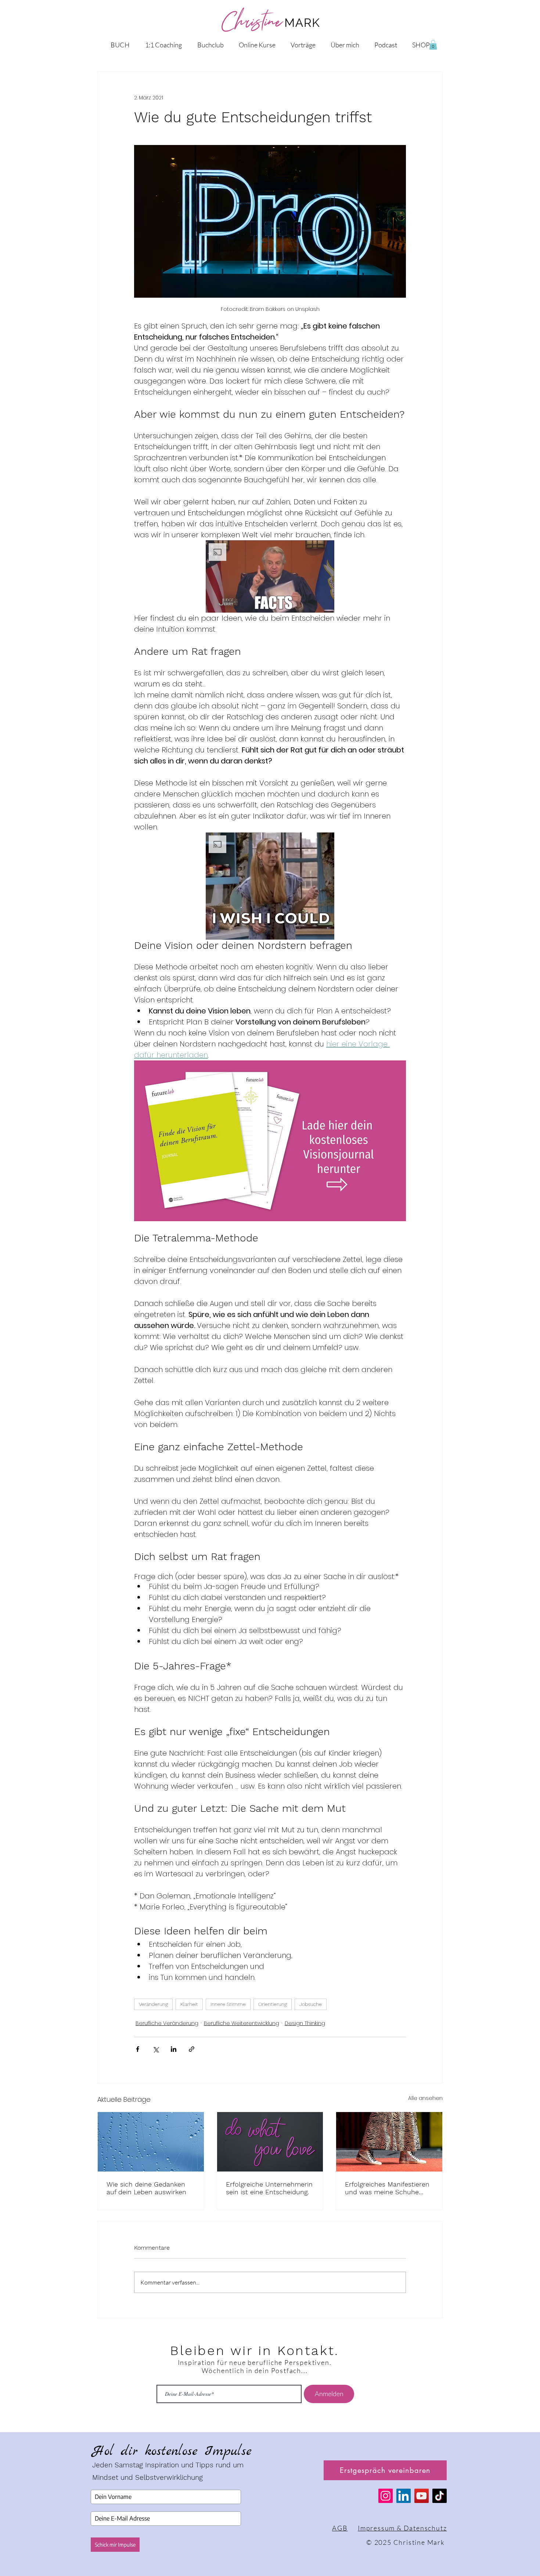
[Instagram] (386, 2496)
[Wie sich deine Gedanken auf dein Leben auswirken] (151, 2142)
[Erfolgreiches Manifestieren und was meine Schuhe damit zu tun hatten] (389, 2142)
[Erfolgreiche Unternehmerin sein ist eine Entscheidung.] (270, 2142)
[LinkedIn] (404, 2496)
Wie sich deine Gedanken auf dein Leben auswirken (146, 2188)
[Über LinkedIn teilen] (174, 2049)
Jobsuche (311, 2004)
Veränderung (153, 2004)
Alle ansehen (425, 2098)
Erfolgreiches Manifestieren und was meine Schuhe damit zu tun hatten (387, 2188)
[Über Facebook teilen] (138, 2049)
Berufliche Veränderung (167, 2023)
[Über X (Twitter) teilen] (156, 2049)
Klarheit (189, 2004)
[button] (433, 45)
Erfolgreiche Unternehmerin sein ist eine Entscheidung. (269, 2188)
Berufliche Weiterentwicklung (242, 2023)
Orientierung (273, 2004)
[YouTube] (422, 2496)
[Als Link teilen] (192, 2049)
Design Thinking (305, 2023)
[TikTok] (440, 2496)
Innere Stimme (228, 2004)
